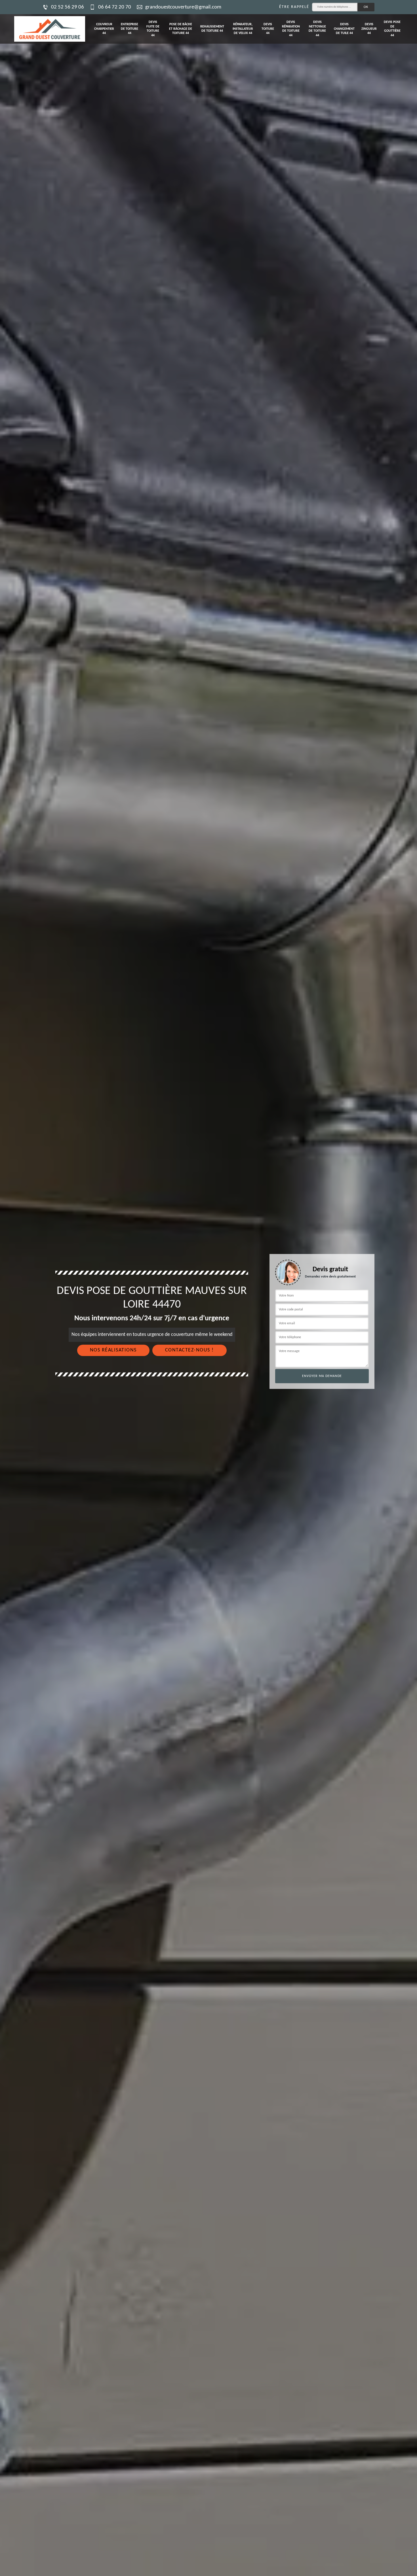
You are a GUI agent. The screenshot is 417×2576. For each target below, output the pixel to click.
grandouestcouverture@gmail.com (183, 7)
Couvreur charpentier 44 (104, 29)
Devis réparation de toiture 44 (291, 29)
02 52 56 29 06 (68, 7)
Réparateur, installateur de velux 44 (243, 29)
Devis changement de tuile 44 (344, 29)
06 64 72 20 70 (115, 7)
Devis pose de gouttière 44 (392, 29)
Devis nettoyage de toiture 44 (317, 29)
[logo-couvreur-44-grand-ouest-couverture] (50, 29)
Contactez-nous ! (189, 1350)
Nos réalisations (113, 1350)
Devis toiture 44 (268, 29)
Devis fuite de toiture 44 (153, 29)
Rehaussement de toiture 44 (212, 29)
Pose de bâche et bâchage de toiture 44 (181, 29)
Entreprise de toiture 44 (129, 29)
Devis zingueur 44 (369, 29)
